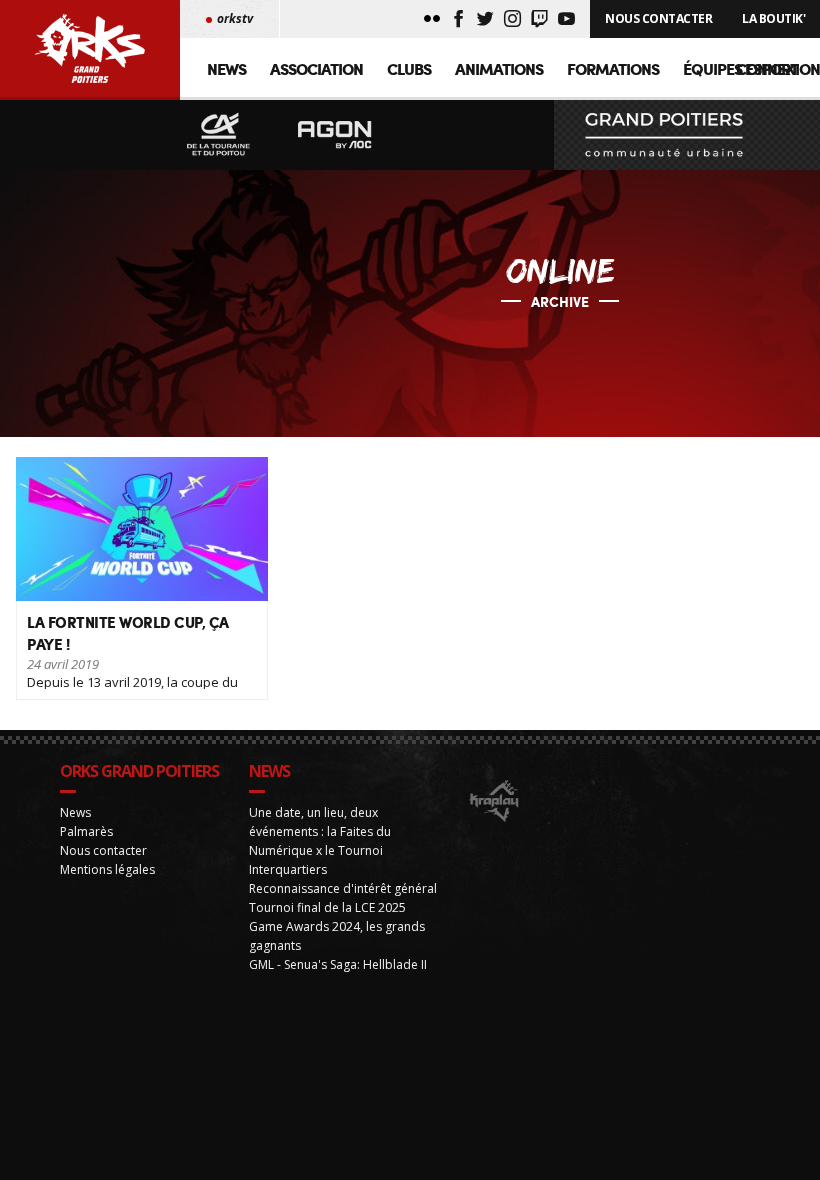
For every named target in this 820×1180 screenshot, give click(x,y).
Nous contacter (103, 850)
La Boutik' (773, 18)
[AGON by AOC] (335, 135)
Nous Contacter (658, 18)
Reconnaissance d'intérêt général (343, 888)
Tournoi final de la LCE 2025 (327, 907)
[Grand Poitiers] (687, 135)
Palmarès (86, 831)
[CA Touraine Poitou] (219, 135)
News (226, 68)
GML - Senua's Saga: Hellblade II (338, 964)
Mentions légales (107, 869)
